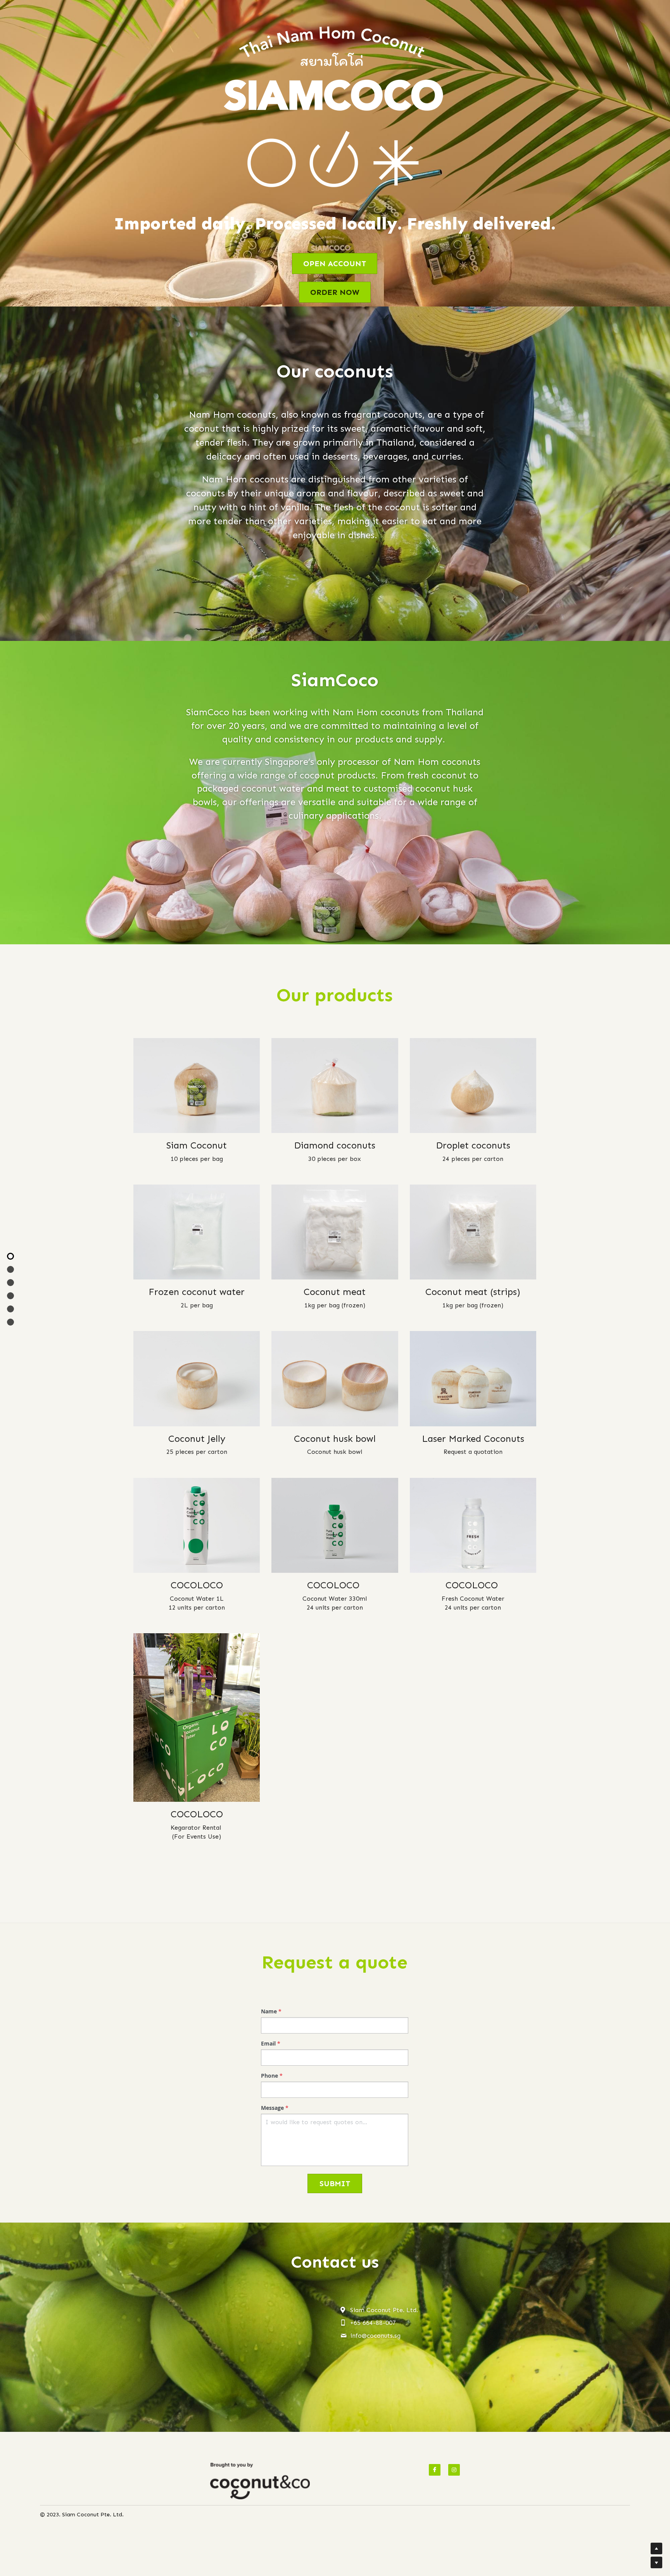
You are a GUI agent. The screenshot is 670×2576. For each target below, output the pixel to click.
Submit (335, 2183)
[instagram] (454, 2470)
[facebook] (435, 2470)
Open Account (335, 263)
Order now (335, 292)
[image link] (260, 2481)
